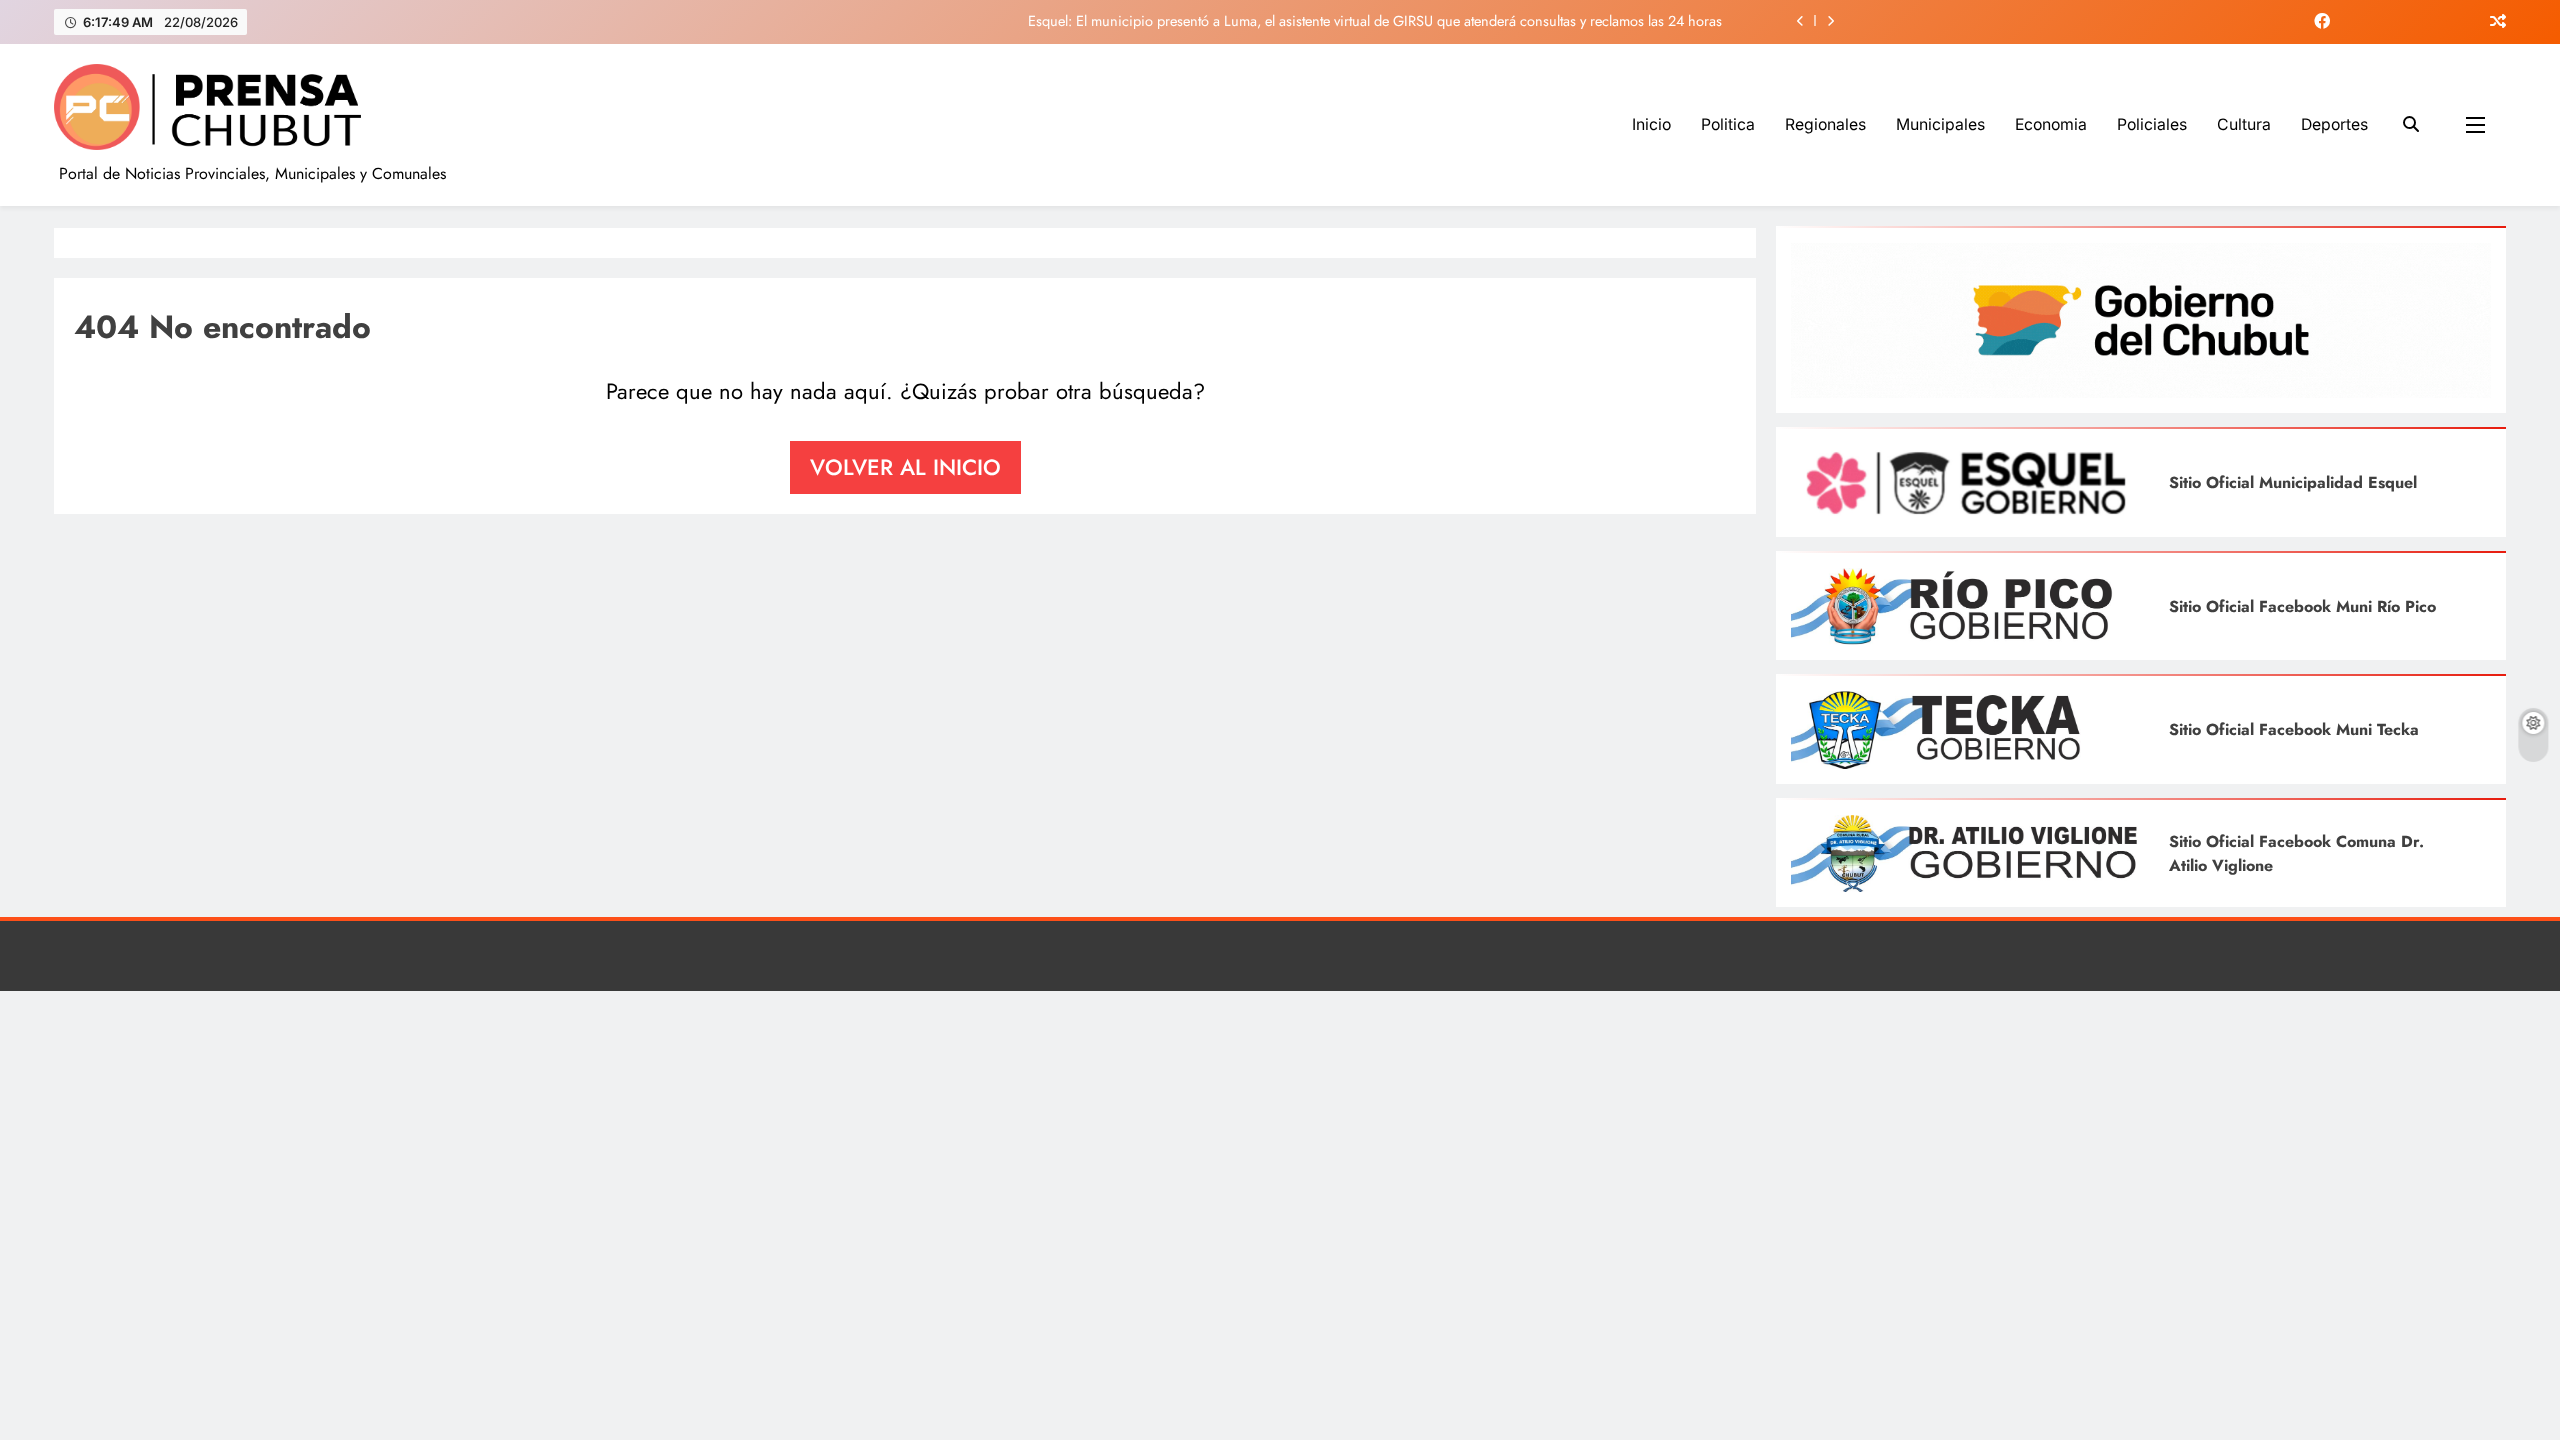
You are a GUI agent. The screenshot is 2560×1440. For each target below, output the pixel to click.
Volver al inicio (905, 467)
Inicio (1651, 124)
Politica (1728, 124)
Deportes (2334, 124)
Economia (2051, 124)
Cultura (2244, 124)
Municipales (1940, 124)
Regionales (1825, 124)
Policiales (2152, 124)
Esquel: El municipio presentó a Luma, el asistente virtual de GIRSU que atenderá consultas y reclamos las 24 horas (1375, 21)
